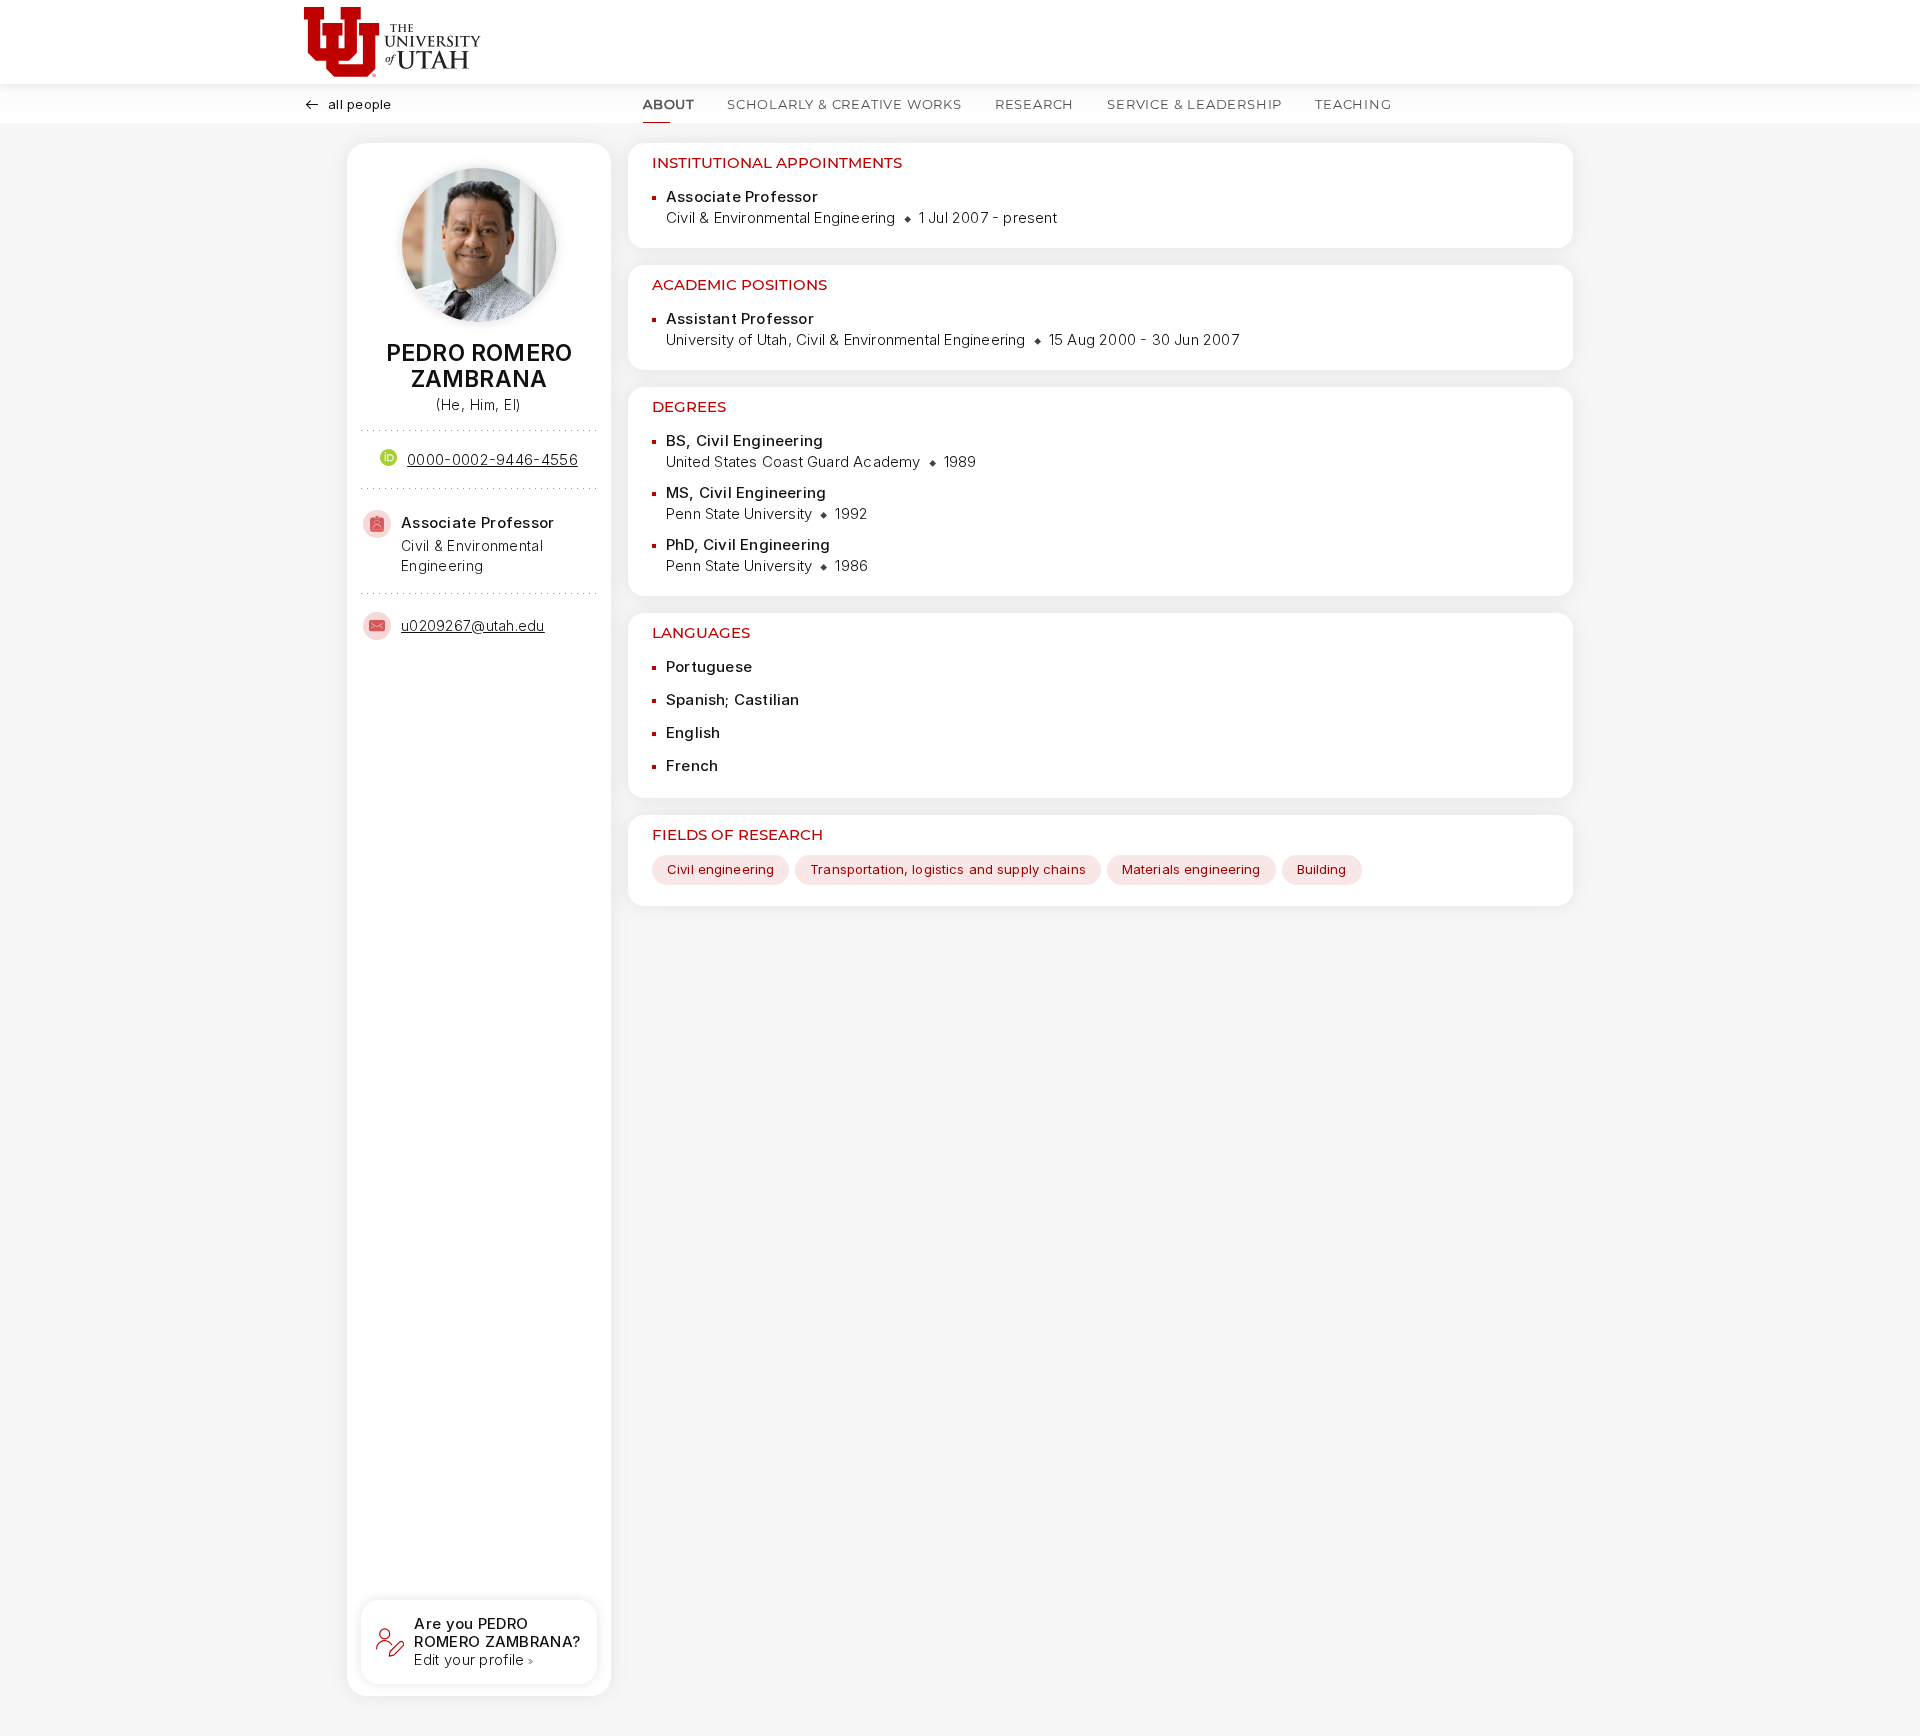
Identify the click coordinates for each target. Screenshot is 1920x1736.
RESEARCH (1034, 104)
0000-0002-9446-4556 (492, 459)
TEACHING (1353, 104)
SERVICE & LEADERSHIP (1194, 104)
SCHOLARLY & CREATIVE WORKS (844, 104)
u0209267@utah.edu (473, 625)
